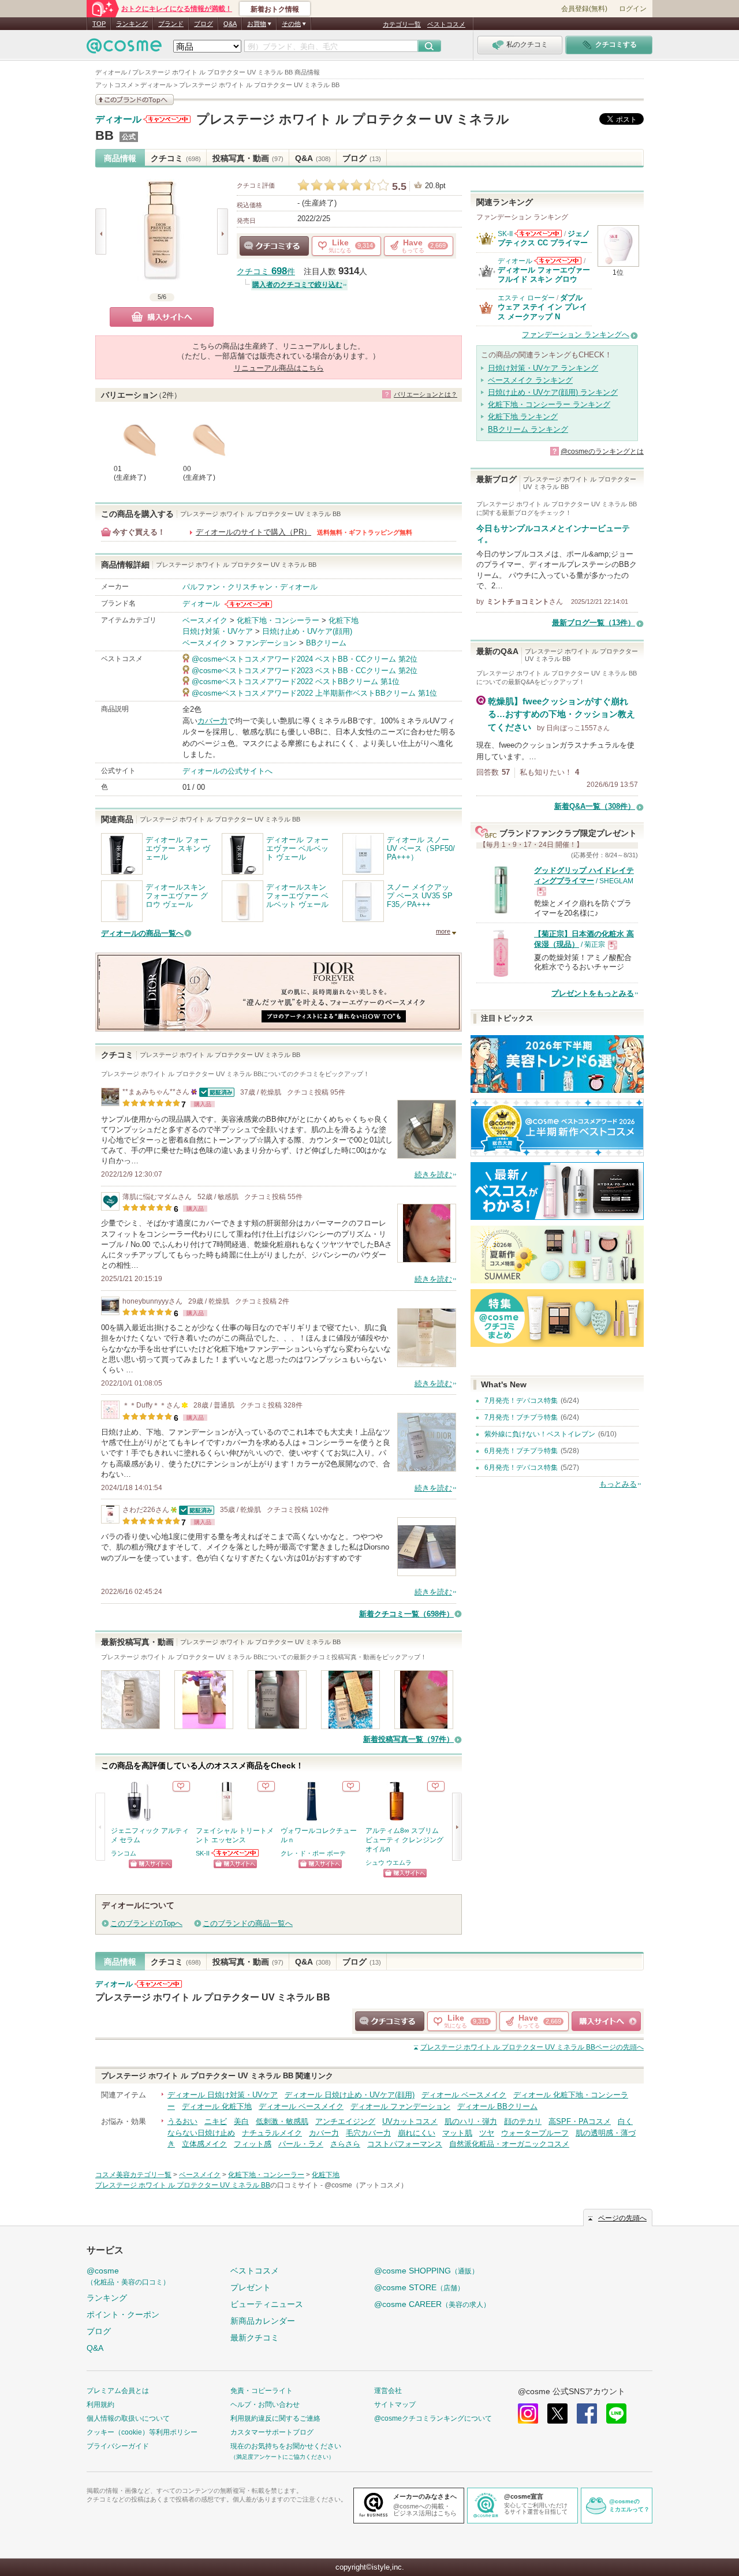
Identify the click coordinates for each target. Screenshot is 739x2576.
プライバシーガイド (118, 2446)
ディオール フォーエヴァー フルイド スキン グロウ (544, 275)
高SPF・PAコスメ (580, 2121)
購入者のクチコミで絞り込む (297, 285)
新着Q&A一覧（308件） (595, 806)
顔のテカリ (523, 2121)
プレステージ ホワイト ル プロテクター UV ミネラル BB (213, 1997)
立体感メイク (204, 2144)
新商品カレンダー (263, 2321)
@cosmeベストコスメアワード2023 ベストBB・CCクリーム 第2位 (305, 671)
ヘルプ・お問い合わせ (265, 2405)
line (616, 2413)
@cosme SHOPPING (426, 2271)
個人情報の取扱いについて (128, 2418)
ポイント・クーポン (123, 2314)
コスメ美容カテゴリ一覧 (133, 2175)
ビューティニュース (267, 2304)
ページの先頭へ (532, 2047)
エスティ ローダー (526, 298)
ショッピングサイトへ (150, 1864)
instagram (528, 2413)
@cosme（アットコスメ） (366, 2185)
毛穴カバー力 (368, 2133)
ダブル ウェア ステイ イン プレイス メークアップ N (542, 307)
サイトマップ (395, 2405)
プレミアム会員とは (118, 2391)
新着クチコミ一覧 (406, 1614)
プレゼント (251, 2287)
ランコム (124, 1853)
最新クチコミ (255, 2338)
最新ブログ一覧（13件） (594, 623)
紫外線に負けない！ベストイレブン (540, 1434)
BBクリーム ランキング (528, 429)
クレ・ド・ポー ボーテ (313, 1853)
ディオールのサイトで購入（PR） (253, 532)
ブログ (204, 24)
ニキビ (216, 2121)
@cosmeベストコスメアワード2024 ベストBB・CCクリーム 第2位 (305, 659)
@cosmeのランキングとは (602, 451)
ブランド (171, 24)
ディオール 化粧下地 (217, 2106)
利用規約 (100, 2405)
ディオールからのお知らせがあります (167, 119)
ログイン (633, 9)
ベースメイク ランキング (530, 380)
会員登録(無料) (584, 9)
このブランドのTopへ (146, 1923)
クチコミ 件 (266, 272)
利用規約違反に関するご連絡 (275, 2418)
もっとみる (618, 1484)
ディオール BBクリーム (497, 2106)
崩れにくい (417, 2133)
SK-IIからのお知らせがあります (236, 1853)
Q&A (230, 24)
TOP (99, 24)
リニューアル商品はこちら (279, 368)
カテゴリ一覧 (402, 24)
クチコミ (176, 158)
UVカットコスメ (410, 2121)
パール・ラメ (301, 2144)
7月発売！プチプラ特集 (521, 1417)
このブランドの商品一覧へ (248, 1923)
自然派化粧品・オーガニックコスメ (509, 2144)
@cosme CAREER (432, 2304)
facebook (587, 2413)
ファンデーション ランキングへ (576, 335)
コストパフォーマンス (405, 2144)
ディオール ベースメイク (464, 2095)
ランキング (132, 24)
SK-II (203, 1853)
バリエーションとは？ (426, 394)
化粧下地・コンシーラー (278, 620)
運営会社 (388, 2391)
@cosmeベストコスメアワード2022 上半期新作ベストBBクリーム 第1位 (314, 693)
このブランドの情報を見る (135, 100)
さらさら (345, 2144)
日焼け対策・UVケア (218, 631)
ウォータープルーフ (535, 2133)
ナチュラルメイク (272, 2133)
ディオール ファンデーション (400, 2106)
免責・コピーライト (262, 2391)
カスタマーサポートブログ (272, 2432)
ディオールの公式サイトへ (227, 771)
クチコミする (274, 246)
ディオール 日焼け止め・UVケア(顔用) (350, 2095)
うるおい (182, 2121)
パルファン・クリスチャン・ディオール (250, 587)
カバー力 (212, 721)
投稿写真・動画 (248, 158)
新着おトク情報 (275, 9)
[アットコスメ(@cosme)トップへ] (124, 49)
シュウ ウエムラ (389, 1862)
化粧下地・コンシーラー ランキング (549, 404)
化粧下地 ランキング (523, 417)
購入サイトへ (162, 317)
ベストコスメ (446, 24)
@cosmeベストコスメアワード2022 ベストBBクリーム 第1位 (296, 682)
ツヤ (487, 2133)
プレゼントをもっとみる (593, 993)
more (443, 931)
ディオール (118, 120)
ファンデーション (267, 643)
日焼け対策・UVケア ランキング (543, 368)
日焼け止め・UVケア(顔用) (307, 631)
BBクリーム (326, 643)
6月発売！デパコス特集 (521, 1468)
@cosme (128, 2276)
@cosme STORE (419, 2287)
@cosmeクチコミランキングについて (433, 2418)
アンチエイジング (345, 2121)
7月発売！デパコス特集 (521, 1401)
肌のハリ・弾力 (471, 2121)
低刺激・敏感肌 (282, 2121)
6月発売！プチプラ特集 (521, 1451)
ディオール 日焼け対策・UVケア (223, 2095)
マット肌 (457, 2133)
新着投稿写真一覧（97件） (408, 1739)
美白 (241, 2121)
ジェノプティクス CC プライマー (544, 238)
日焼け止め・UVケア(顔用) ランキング (553, 392)
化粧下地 (344, 620)
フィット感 (253, 2144)
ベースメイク (205, 620)
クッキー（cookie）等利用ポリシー (142, 2432)
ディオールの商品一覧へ (142, 933)
